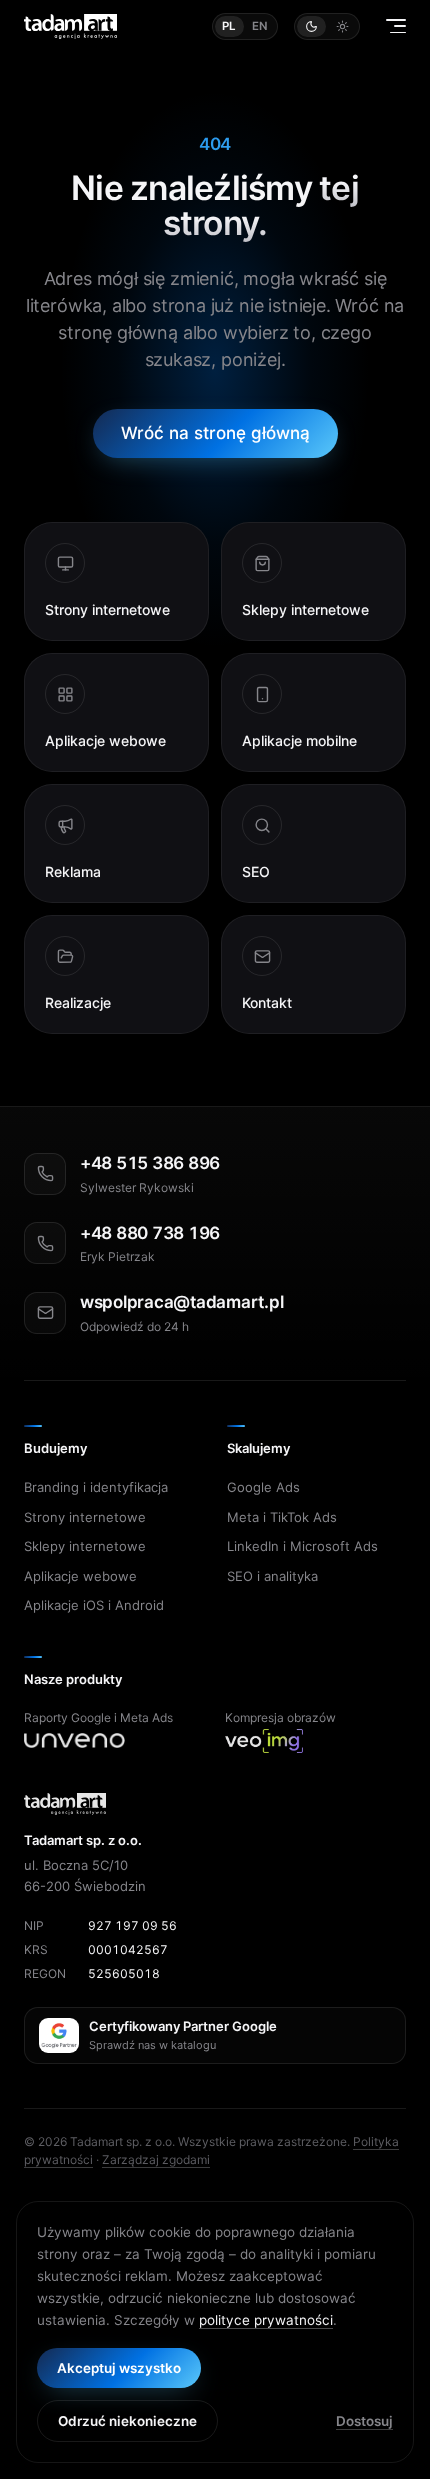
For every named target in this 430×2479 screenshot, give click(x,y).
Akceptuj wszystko (119, 2368)
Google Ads (263, 1487)
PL (229, 26)
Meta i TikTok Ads (282, 1517)
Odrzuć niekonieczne (127, 2421)
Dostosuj (364, 2421)
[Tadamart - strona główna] (70, 26)
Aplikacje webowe (80, 1576)
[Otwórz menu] (396, 26)
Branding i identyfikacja (96, 1487)
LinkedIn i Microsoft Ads (302, 1546)
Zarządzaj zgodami (156, 2159)
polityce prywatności (266, 2320)
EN (260, 26)
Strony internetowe (85, 1517)
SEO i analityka (272, 1576)
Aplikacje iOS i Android (94, 1605)
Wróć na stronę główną (215, 433)
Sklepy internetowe (85, 1546)
